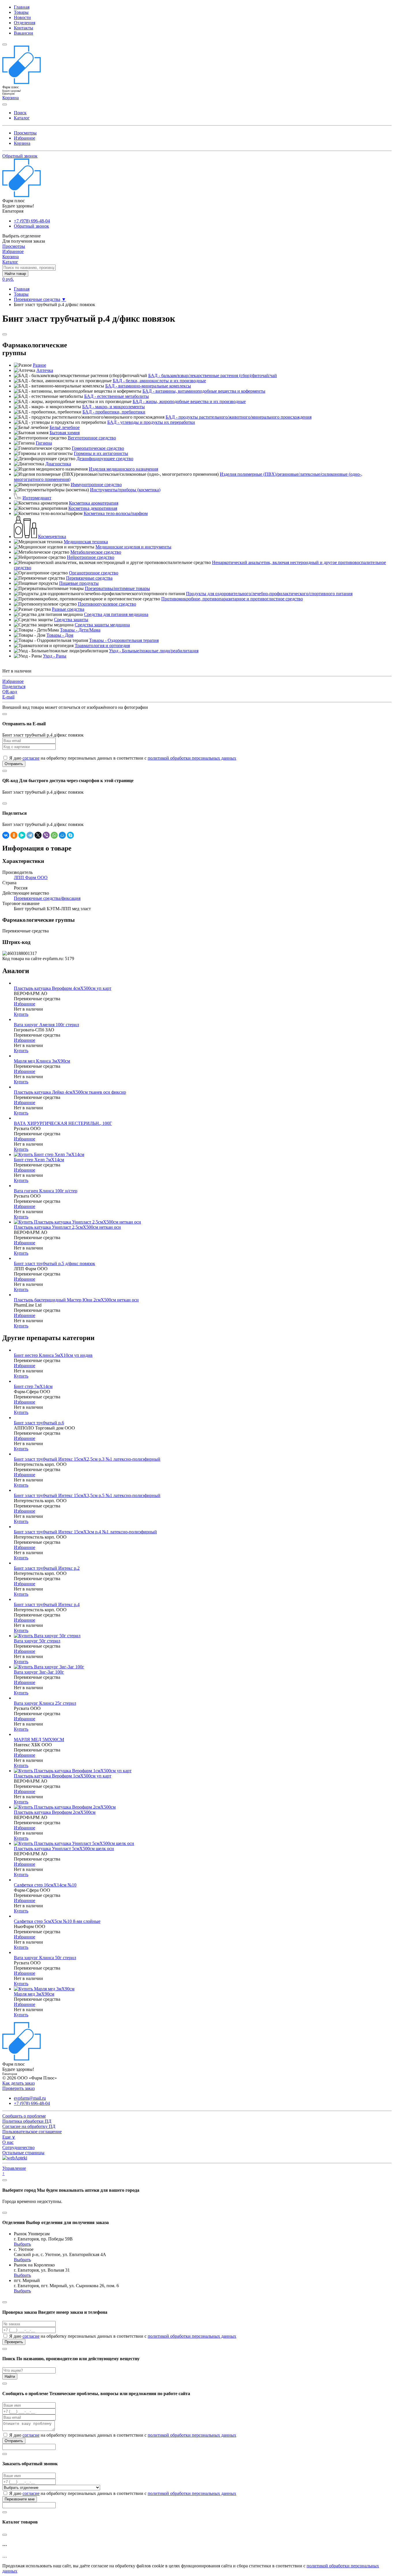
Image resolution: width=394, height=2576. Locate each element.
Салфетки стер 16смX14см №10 (45, 1885)
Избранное (25, 138)
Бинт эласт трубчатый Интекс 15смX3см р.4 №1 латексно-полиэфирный (85, 1532)
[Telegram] (30, 835)
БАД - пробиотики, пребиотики (114, 412)
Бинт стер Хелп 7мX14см (39, 1160)
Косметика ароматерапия (94, 503)
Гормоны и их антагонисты (101, 453)
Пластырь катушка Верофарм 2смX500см (55, 1812)
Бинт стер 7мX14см (33, 1386)
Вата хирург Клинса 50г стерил (45, 1958)
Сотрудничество (18, 2147)
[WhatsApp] (54, 835)
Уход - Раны (55, 656)
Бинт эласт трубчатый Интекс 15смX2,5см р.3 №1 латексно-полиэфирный (87, 1459)
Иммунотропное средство (96, 485)
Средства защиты (71, 620)
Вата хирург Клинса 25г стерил (45, 1703)
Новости (22, 17)
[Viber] (46, 835)
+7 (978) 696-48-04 (32, 221)
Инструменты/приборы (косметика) (125, 490)
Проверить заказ (18, 2088)
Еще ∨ (9, 2137)
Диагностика (58, 464)
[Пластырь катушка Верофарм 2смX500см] (65, 1807)
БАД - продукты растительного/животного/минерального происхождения (239, 417)
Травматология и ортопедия (102, 646)
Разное (40, 365)
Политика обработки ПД (27, 2121)
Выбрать (22, 2244)
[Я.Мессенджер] (22, 835)
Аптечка (45, 370)
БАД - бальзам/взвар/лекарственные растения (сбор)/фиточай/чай (213, 375)
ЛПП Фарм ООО (31, 877)
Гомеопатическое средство (98, 448)
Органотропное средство (94, 573)
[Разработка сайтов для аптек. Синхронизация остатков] (15, 2158)
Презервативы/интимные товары (117, 588)
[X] (38, 835)
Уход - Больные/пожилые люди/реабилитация (154, 651)
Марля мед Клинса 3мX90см (42, 1061)
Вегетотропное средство (92, 438)
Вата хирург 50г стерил (37, 1641)
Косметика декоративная (93, 508)
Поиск (20, 113)
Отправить (14, 764)
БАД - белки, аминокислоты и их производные (159, 381)
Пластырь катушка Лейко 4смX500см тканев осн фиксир (70, 1092)
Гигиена (44, 443)
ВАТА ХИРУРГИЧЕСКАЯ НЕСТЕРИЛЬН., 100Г (63, 1123)
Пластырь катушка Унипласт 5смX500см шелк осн (64, 1849)
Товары (21, 12)
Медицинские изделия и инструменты (133, 547)
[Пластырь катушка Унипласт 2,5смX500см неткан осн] (77, 1222)
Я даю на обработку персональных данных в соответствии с (122, 758)
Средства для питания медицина (116, 614)
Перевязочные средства (37, 299)
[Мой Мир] (62, 835)
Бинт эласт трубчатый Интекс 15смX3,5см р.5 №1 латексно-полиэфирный (87, 1495)
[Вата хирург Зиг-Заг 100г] (49, 1667)
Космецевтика (52, 536)
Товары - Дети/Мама (80, 630)
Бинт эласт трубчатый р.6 (39, 1423)
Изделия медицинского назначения (123, 469)
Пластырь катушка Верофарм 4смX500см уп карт (63, 988)
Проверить (14, 2342)
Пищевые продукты (79, 583)
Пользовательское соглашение (32, 2132)
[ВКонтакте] (6, 835)
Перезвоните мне (20, 2499)
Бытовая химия (65, 433)
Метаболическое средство (96, 552)
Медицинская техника (86, 542)
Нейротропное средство (91, 557)
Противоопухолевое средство (107, 604)
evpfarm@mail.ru (30, 2098)
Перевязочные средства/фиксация (47, 898)
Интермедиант (37, 498)
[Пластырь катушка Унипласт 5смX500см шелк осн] (74, 1843)
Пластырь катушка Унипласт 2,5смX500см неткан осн (67, 1227)
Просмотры (25, 133)
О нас (8, 2142)
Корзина (22, 143)
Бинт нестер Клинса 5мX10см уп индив (53, 1355)
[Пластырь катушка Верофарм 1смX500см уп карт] (73, 1771)
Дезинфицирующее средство (105, 459)
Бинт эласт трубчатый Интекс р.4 (47, 1604)
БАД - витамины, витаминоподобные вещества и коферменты (204, 391)
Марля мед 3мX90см (34, 1994)
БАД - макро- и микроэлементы (113, 407)
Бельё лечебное (65, 427)
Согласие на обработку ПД (29, 2126)
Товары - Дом (60, 635)
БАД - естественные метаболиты (117, 396)
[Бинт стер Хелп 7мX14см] (49, 1154)
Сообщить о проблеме (24, 2116)
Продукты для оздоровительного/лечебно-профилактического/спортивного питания (269, 594)
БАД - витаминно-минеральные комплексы (148, 386)
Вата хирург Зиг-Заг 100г (39, 1672)
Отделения (25, 23)
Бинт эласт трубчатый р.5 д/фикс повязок (55, 1263)
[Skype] (70, 835)
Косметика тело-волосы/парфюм (116, 513)
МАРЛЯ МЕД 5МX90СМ (39, 1739)
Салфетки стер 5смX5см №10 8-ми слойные (57, 1921)
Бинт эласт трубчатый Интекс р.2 (47, 1568)
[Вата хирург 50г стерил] (47, 1636)
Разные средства (68, 609)
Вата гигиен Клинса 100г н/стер (46, 1191)
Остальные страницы (23, 2153)
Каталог (22, 118)
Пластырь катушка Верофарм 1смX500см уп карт (63, 1776)
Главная (22, 7)
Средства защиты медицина (102, 625)
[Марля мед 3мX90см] (44, 1989)
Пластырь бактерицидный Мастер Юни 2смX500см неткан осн (76, 1300)
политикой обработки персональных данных (192, 758)
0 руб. (8, 279)
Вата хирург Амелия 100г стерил (46, 1025)
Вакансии (24, 33)
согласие (31, 758)
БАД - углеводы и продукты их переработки (151, 422)
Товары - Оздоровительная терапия (124, 640)
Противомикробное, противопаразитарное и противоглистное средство (232, 599)
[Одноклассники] (14, 835)
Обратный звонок (20, 156)
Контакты (24, 28)
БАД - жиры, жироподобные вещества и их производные (189, 401)
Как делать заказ (18, 2083)
